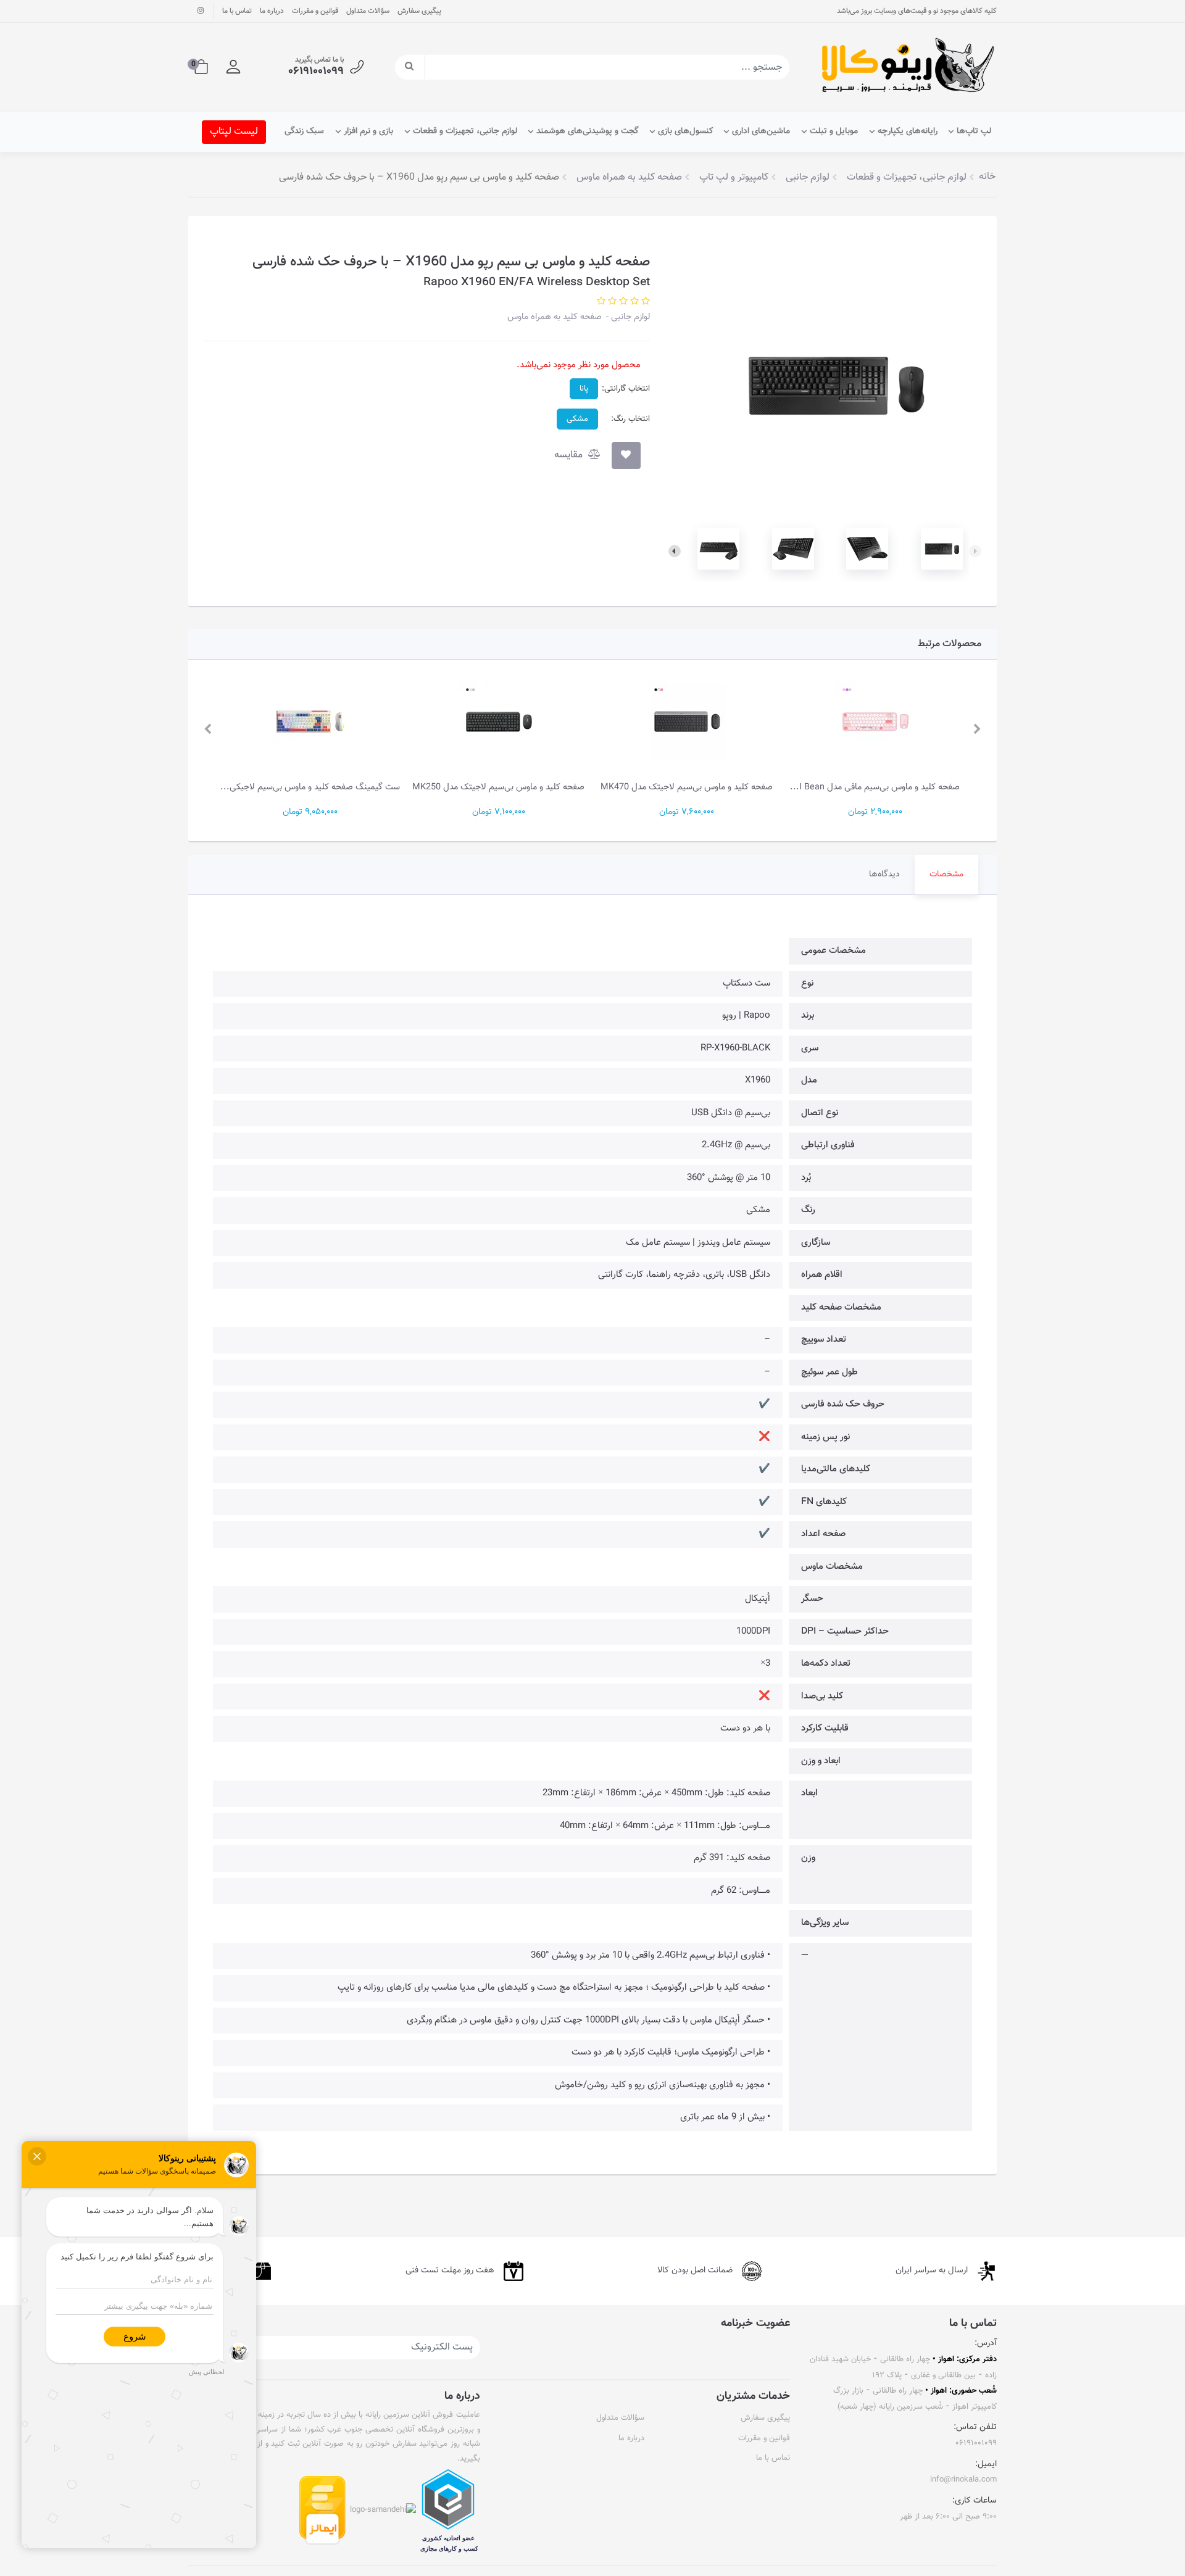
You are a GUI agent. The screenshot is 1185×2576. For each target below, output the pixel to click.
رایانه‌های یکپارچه (908, 131)
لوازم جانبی (629, 317)
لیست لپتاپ (234, 132)
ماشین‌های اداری (761, 131)
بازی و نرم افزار (368, 131)
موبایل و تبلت (834, 131)
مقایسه (570, 455)
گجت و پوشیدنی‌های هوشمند (587, 131)
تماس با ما (237, 11)
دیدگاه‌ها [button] (884, 875)
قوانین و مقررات (315, 11)
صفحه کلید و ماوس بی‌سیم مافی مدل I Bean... (875, 787)
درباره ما (272, 11)
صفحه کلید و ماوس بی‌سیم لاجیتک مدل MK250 (498, 787)
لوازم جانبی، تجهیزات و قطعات (465, 131)
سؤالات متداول (368, 11)
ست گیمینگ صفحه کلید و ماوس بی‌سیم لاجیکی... (310, 787)
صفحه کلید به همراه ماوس (555, 317)
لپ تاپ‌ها (974, 131)
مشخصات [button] (946, 875)
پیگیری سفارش (419, 11)
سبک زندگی (304, 131)
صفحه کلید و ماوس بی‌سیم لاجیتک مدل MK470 (687, 787)
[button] (233, 67)
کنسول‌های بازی (685, 131)
